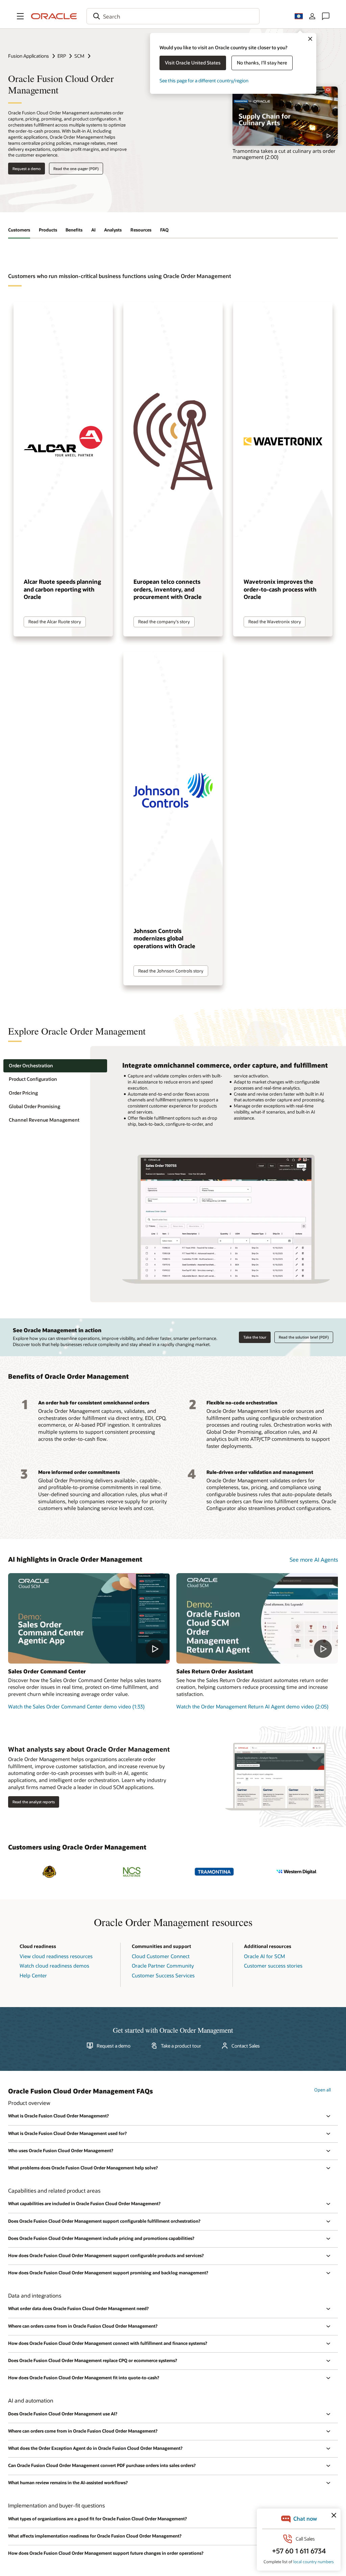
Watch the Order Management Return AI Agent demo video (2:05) (252, 1706)
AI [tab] (93, 230)
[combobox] (173, 16)
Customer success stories (273, 1966)
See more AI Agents (314, 1559)
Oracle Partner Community (163, 1966)
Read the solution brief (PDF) (304, 1337)
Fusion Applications (29, 56)
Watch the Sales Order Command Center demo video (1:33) (76, 1706)
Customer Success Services (163, 1975)
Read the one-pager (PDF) (76, 169)
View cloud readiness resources (56, 1956)
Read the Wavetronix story (275, 622)
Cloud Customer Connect (161, 1956)
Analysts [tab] (113, 230)
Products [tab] (48, 230)
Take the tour (255, 1337)
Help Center (33, 1975)
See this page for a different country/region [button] (204, 80)
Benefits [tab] (74, 230)
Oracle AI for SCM (264, 1956)
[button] (20, 16)
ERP (62, 56)
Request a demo (27, 169)
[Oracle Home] (54, 16)
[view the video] (285, 116)
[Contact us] (326, 16)
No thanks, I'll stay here (262, 63)
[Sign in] (312, 16)
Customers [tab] (19, 230)
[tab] (55, 1066)
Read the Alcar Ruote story (55, 622)
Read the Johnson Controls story (171, 971)
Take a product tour (181, 2046)
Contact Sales (246, 2046)
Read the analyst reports (34, 1802)
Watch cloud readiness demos (54, 1966)
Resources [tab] (141, 230)
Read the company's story (164, 622)
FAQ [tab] (164, 230)
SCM (79, 56)
